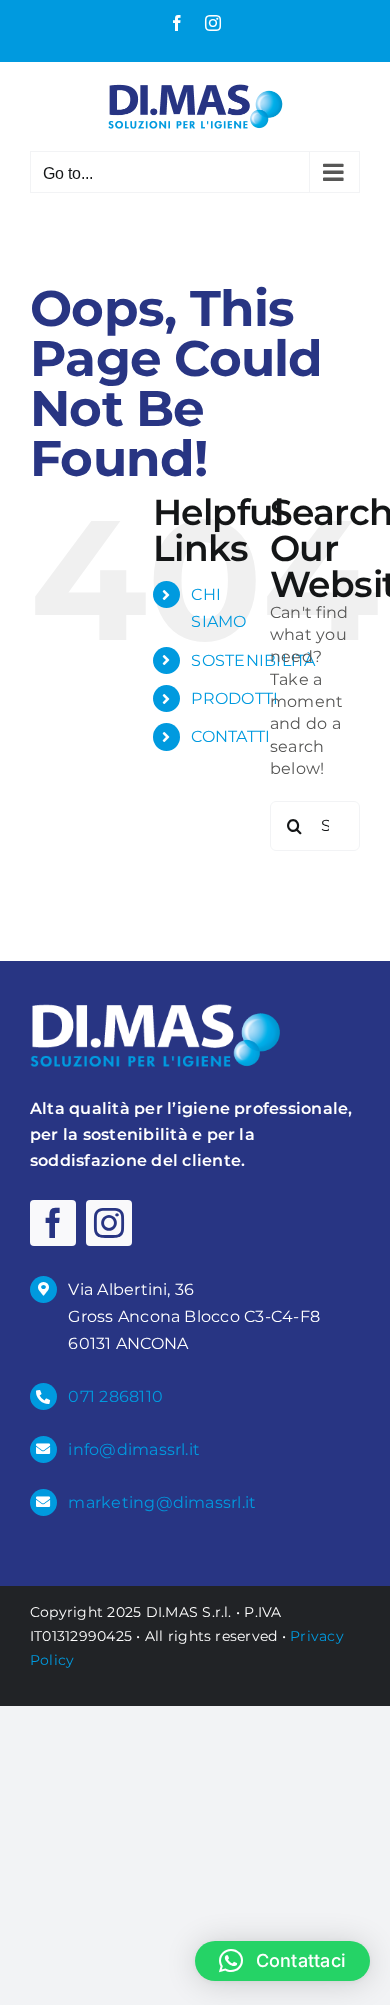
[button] (282, 1961)
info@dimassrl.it (134, 1449)
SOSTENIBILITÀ (253, 660)
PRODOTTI (234, 698)
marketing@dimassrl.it (162, 1502)
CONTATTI (230, 736)
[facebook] (53, 1223)
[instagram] (109, 1223)
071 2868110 (115, 1396)
